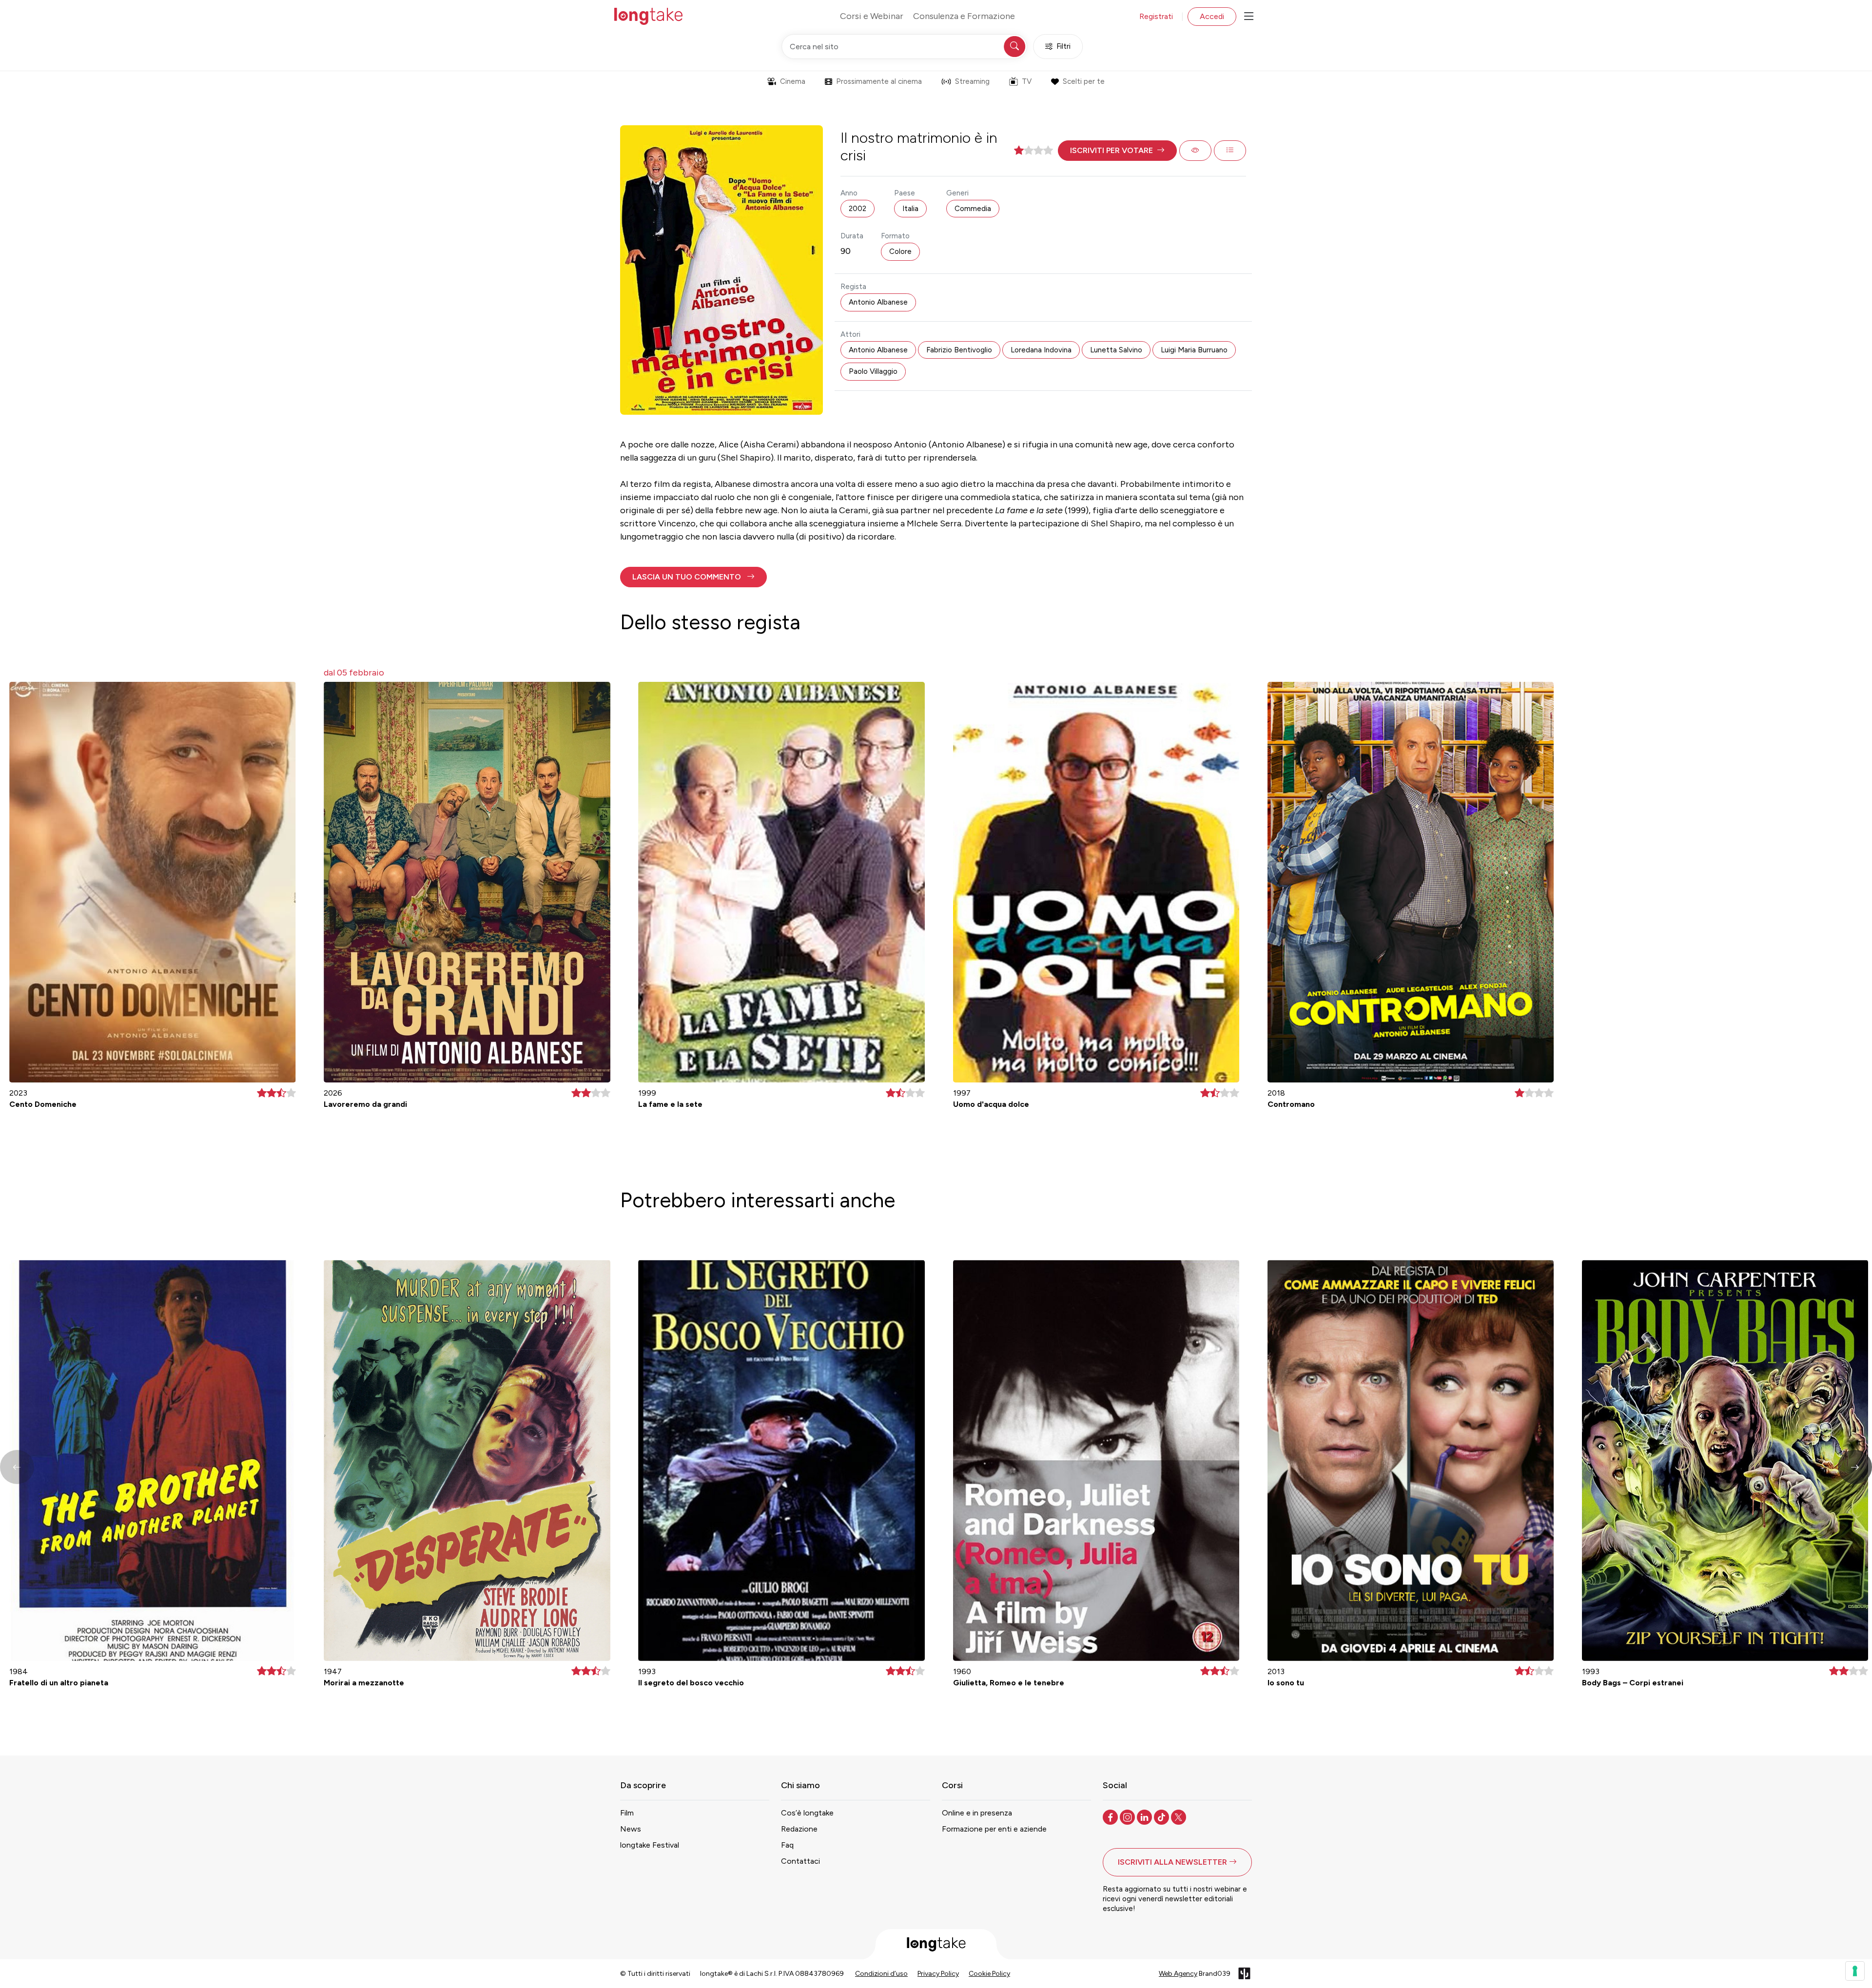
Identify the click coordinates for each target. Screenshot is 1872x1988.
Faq (787, 1845)
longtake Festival (650, 1845)
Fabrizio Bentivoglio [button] (959, 350)
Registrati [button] (1156, 16)
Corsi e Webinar (872, 16)
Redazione (799, 1829)
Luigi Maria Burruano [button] (1194, 350)
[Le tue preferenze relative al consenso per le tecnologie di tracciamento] (1855, 1971)
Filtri (1063, 46)
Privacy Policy (938, 1974)
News (631, 1829)
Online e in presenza (977, 1813)
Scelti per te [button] (1084, 81)
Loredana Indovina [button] (1041, 350)
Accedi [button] (1212, 16)
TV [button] (1027, 81)
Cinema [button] (793, 81)
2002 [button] (858, 209)
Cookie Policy (989, 1974)
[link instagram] (1128, 1816)
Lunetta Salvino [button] (1116, 350)
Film (627, 1813)
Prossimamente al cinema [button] (879, 81)
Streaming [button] (972, 81)
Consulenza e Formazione (964, 16)
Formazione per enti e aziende (994, 1829)
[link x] (1180, 1816)
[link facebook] (1111, 1816)
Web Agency (1178, 1974)
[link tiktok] (1162, 1816)
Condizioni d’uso (881, 1974)
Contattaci (800, 1861)
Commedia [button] (973, 209)
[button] (1117, 151)
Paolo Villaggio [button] (873, 371)
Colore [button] (900, 251)
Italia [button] (910, 209)
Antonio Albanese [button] (878, 302)
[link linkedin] (1145, 1816)
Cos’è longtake (807, 1813)
